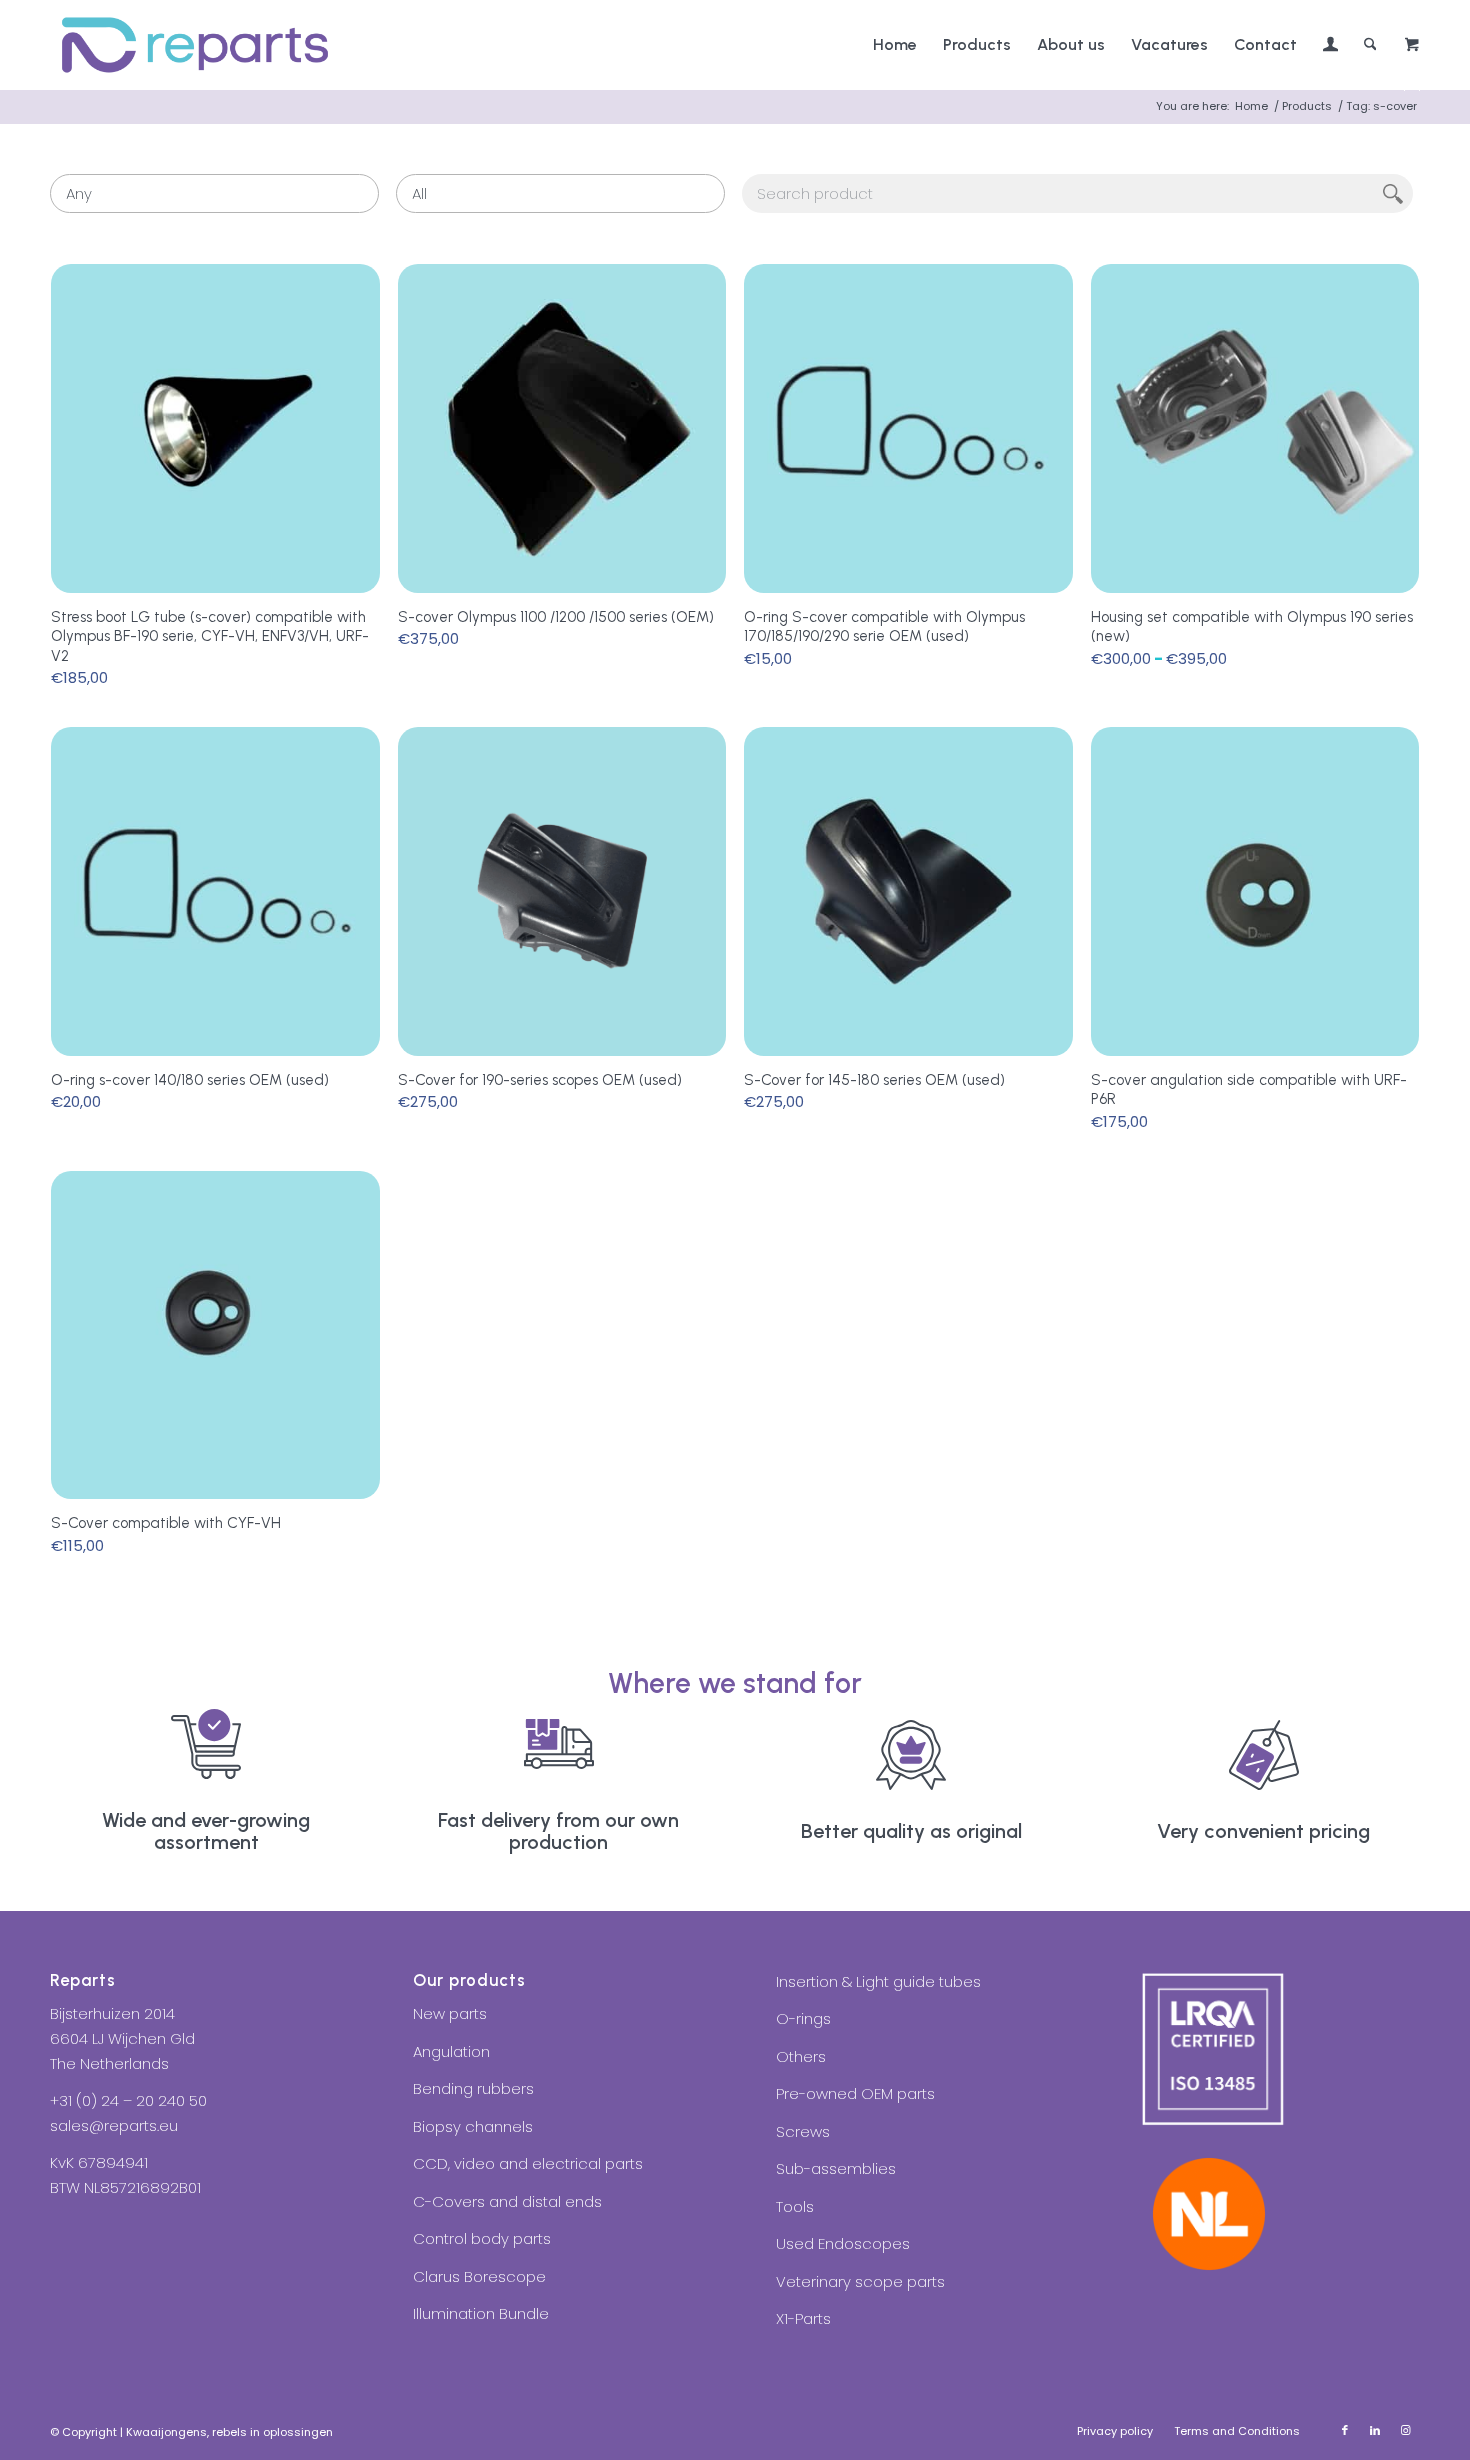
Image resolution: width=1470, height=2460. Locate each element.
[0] (1412, 45)
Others (801, 2056)
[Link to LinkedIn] (1375, 2430)
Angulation (451, 2051)
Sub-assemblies (836, 2168)
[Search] (1370, 45)
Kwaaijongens (166, 2432)
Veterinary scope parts (860, 2281)
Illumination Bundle (481, 2313)
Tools (795, 2206)
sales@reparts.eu (114, 2125)
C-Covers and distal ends (507, 2201)
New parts (450, 2013)
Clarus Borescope (479, 2276)
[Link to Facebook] (1345, 2430)
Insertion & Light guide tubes (878, 1981)
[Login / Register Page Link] (1330, 47)
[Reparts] (195, 45)
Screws (803, 2131)
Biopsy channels (473, 2126)
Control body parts (482, 2238)
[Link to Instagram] (1405, 2430)
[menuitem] (895, 45)
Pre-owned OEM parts (855, 2093)
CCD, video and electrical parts (528, 2163)
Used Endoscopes (843, 2243)
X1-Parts (803, 2318)
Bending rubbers (473, 2088)
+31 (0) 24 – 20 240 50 (128, 2100)
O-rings (803, 2018)
